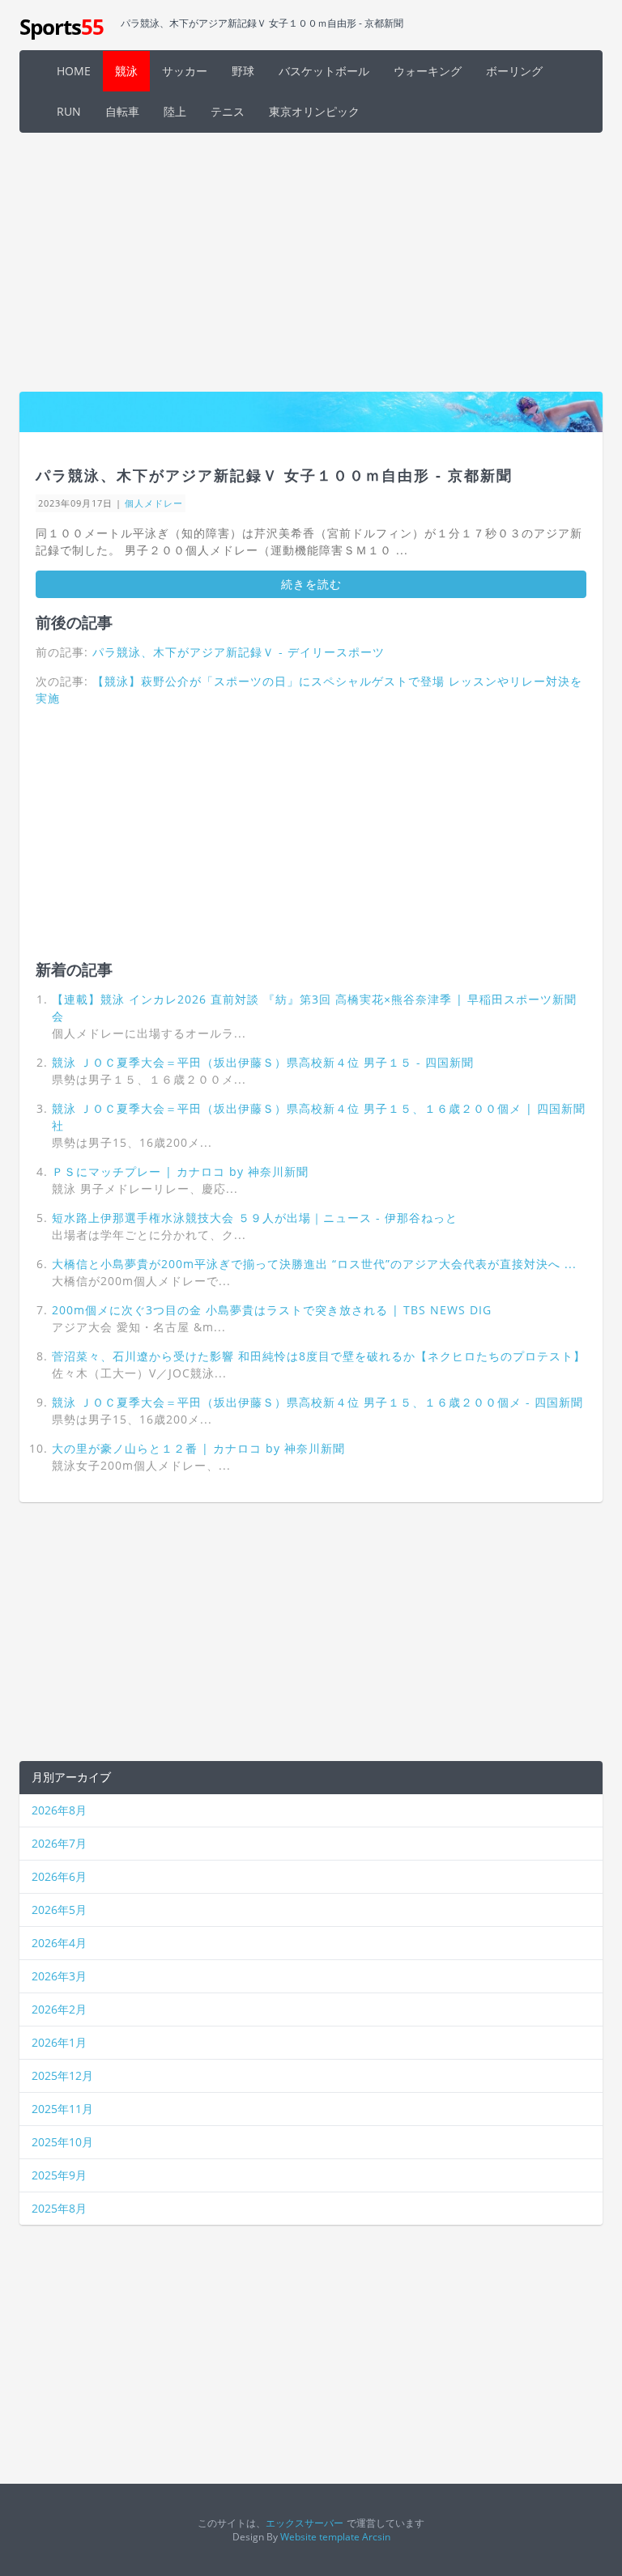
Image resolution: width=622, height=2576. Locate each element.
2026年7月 (59, 1843)
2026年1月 (59, 2042)
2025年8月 (59, 2208)
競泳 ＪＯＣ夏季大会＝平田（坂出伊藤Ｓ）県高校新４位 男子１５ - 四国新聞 (263, 1062)
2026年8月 (59, 1810)
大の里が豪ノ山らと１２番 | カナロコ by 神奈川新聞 (198, 1448)
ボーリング (514, 71)
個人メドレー (154, 503)
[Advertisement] (311, 262)
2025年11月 (62, 2109)
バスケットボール (324, 71)
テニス (228, 111)
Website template (320, 2536)
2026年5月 (59, 1910)
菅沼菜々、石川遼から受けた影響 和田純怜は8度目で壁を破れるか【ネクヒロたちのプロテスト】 (319, 1356)
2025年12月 (62, 2075)
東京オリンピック (314, 111)
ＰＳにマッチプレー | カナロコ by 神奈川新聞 (180, 1171)
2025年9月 (59, 2175)
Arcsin (376, 2536)
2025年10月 (62, 2142)
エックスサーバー (305, 2523)
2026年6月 (59, 1876)
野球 (243, 71)
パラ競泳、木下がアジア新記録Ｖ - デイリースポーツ (239, 652)
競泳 (126, 71)
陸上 (175, 111)
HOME (74, 71)
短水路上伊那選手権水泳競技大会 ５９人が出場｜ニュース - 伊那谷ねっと (255, 1218)
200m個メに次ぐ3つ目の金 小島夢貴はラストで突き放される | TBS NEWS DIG (272, 1310)
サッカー (185, 71)
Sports (62, 27)
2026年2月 (59, 2009)
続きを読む (311, 584)
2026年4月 (59, 1943)
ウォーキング (428, 71)
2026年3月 (59, 1976)
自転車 (122, 111)
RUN (69, 111)
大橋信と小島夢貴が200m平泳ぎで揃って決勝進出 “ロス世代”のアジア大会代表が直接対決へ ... (314, 1264)
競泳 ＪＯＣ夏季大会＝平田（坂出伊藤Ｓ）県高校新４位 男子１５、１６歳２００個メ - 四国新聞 (317, 1402)
